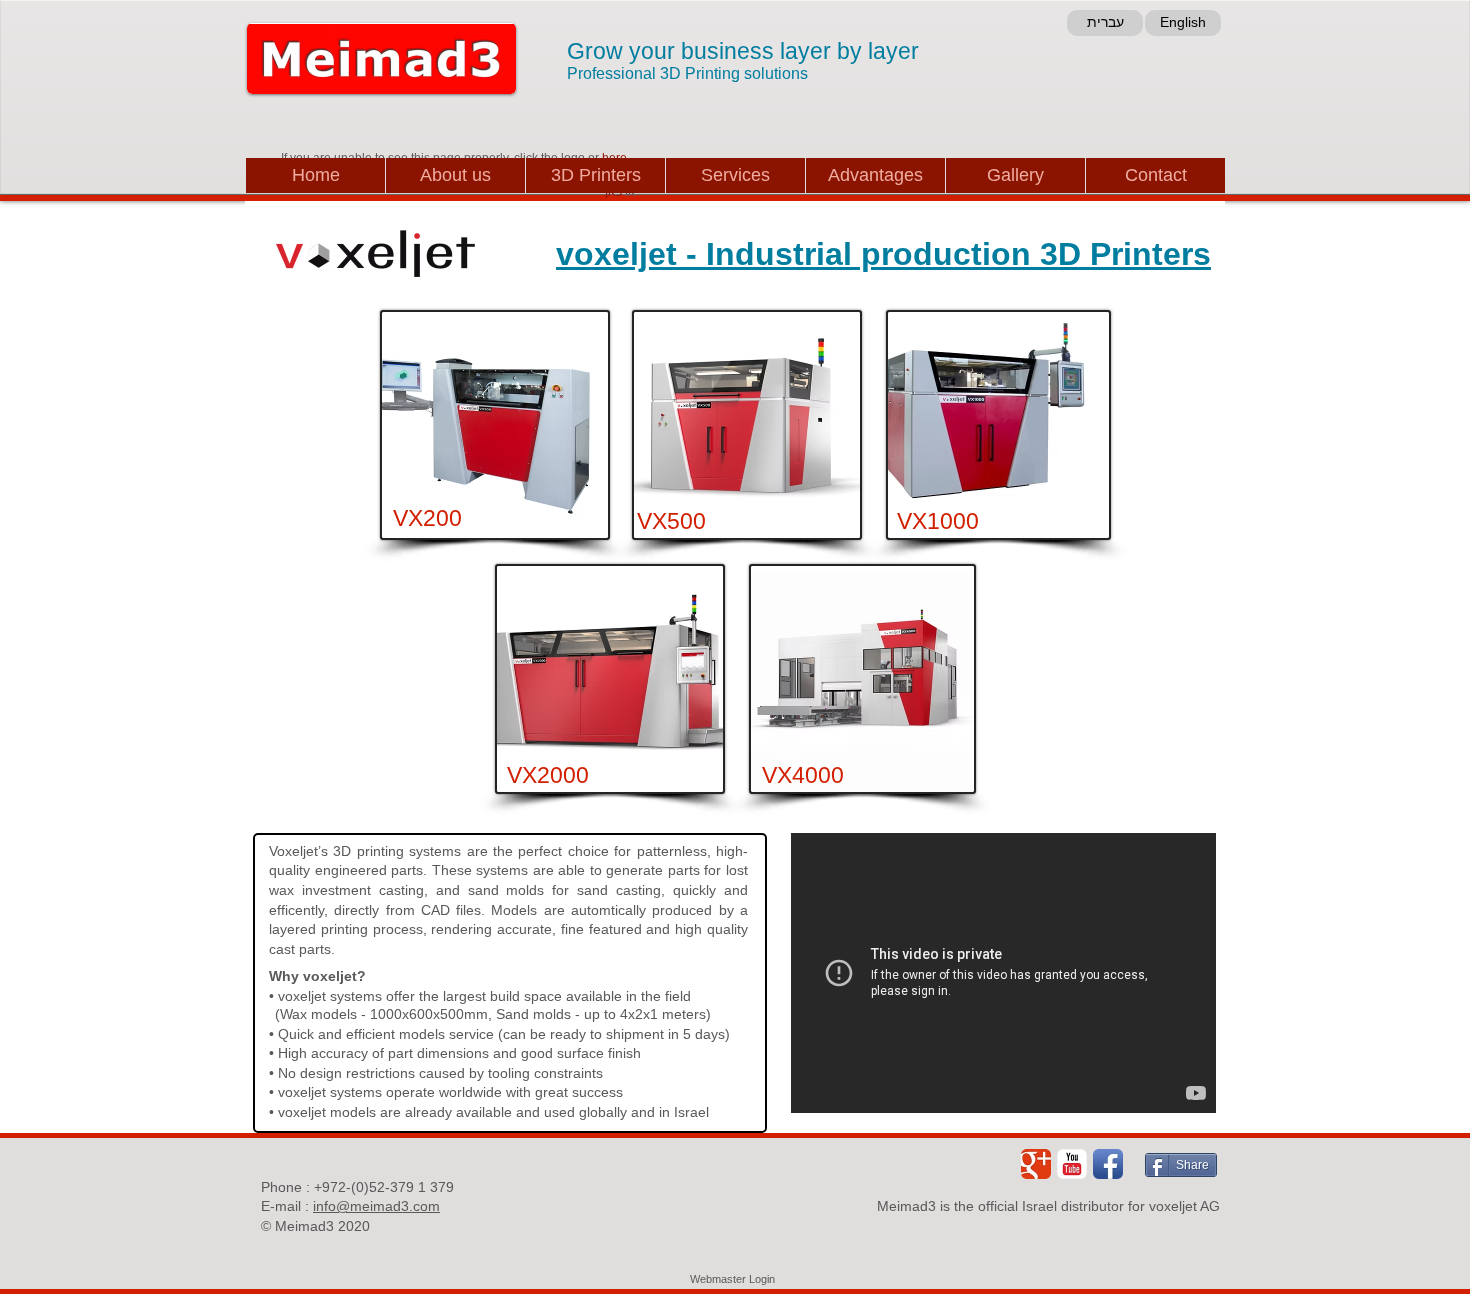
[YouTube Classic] (1072, 1164)
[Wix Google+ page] (1036, 1164)
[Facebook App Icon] (1108, 1164)
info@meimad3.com (376, 1206)
